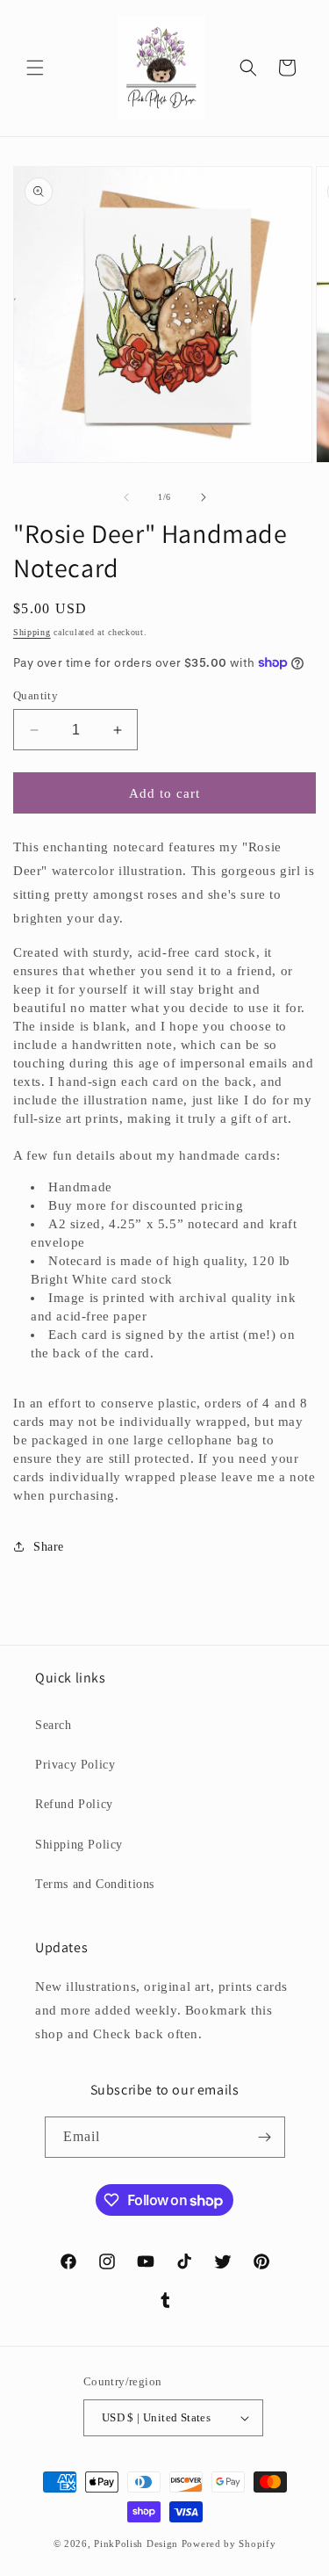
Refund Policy (74, 1804)
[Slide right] (204, 497)
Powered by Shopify (229, 2543)
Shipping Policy (79, 1845)
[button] (35, 68)
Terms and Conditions (95, 1884)
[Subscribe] (265, 2137)
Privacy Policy (75, 1765)
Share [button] (49, 1547)
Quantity (36, 695)
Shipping (32, 632)
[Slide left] (126, 497)
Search (54, 1725)
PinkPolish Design (136, 2543)
